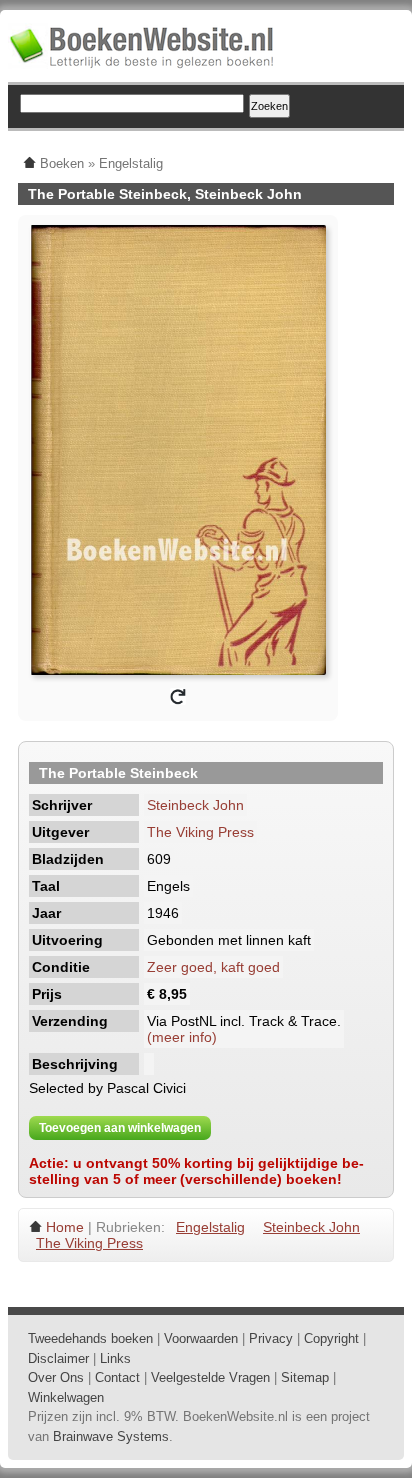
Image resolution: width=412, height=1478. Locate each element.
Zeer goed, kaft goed (213, 967)
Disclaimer (58, 1358)
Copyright (331, 1338)
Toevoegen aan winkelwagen (120, 1128)
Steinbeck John (195, 805)
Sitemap (305, 1377)
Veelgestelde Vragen (210, 1377)
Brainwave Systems (111, 1436)
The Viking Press (200, 832)
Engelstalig (210, 1227)
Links (115, 1358)
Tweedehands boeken (90, 1338)
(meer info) (182, 1037)
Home (65, 1227)
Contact (117, 1377)
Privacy (271, 1338)
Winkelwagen (66, 1397)
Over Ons (56, 1377)
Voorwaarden (201, 1338)
